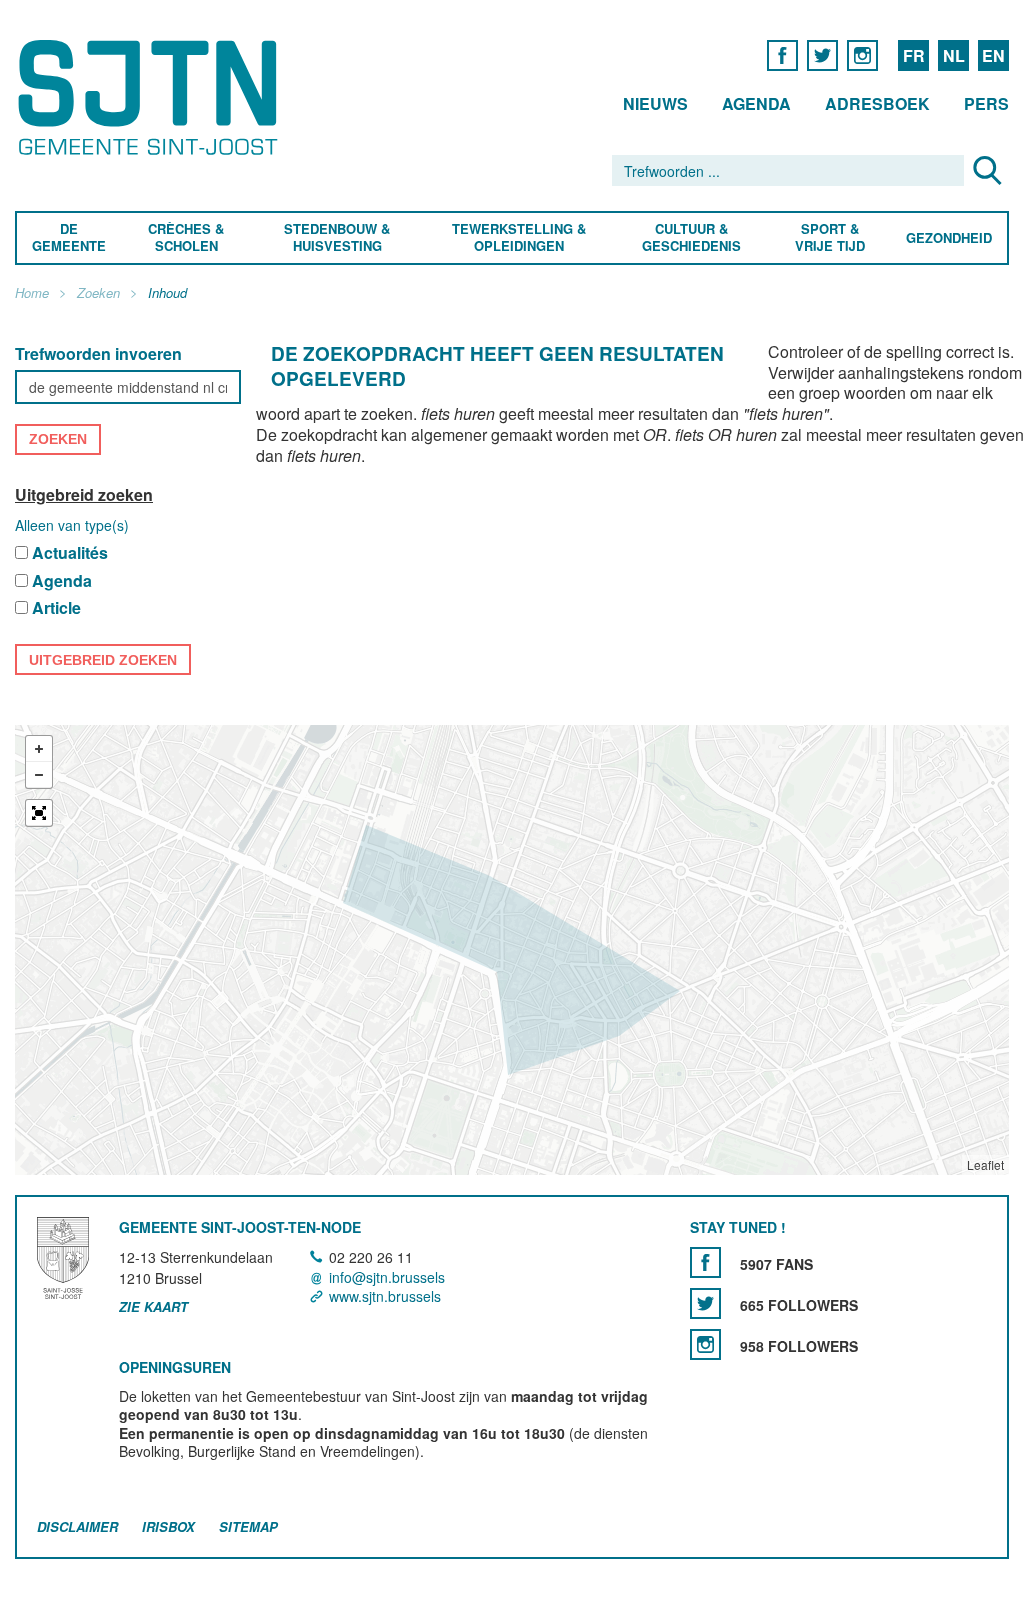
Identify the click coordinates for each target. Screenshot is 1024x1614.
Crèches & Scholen (186, 238)
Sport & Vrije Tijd (829, 238)
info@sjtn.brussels (387, 1277)
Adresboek (877, 103)
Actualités (70, 553)
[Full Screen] (39, 813)
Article (56, 609)
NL (954, 55)
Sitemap (248, 1527)
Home (32, 293)
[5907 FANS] (705, 1263)
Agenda (756, 103)
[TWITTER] (822, 54)
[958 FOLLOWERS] (705, 1345)
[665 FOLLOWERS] (705, 1304)
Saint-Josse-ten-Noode (151, 97)
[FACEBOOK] (782, 54)
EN (993, 55)
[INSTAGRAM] (862, 54)
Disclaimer (77, 1527)
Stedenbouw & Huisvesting (337, 238)
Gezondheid (949, 238)
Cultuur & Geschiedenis (690, 238)
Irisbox (168, 1527)
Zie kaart (153, 1307)
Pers (986, 103)
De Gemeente (69, 238)
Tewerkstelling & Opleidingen (518, 238)
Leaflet (985, 1164)
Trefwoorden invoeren (98, 354)
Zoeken (98, 293)
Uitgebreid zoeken (84, 494)
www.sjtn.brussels (385, 1296)
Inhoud (167, 293)
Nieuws (655, 103)
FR (914, 55)
